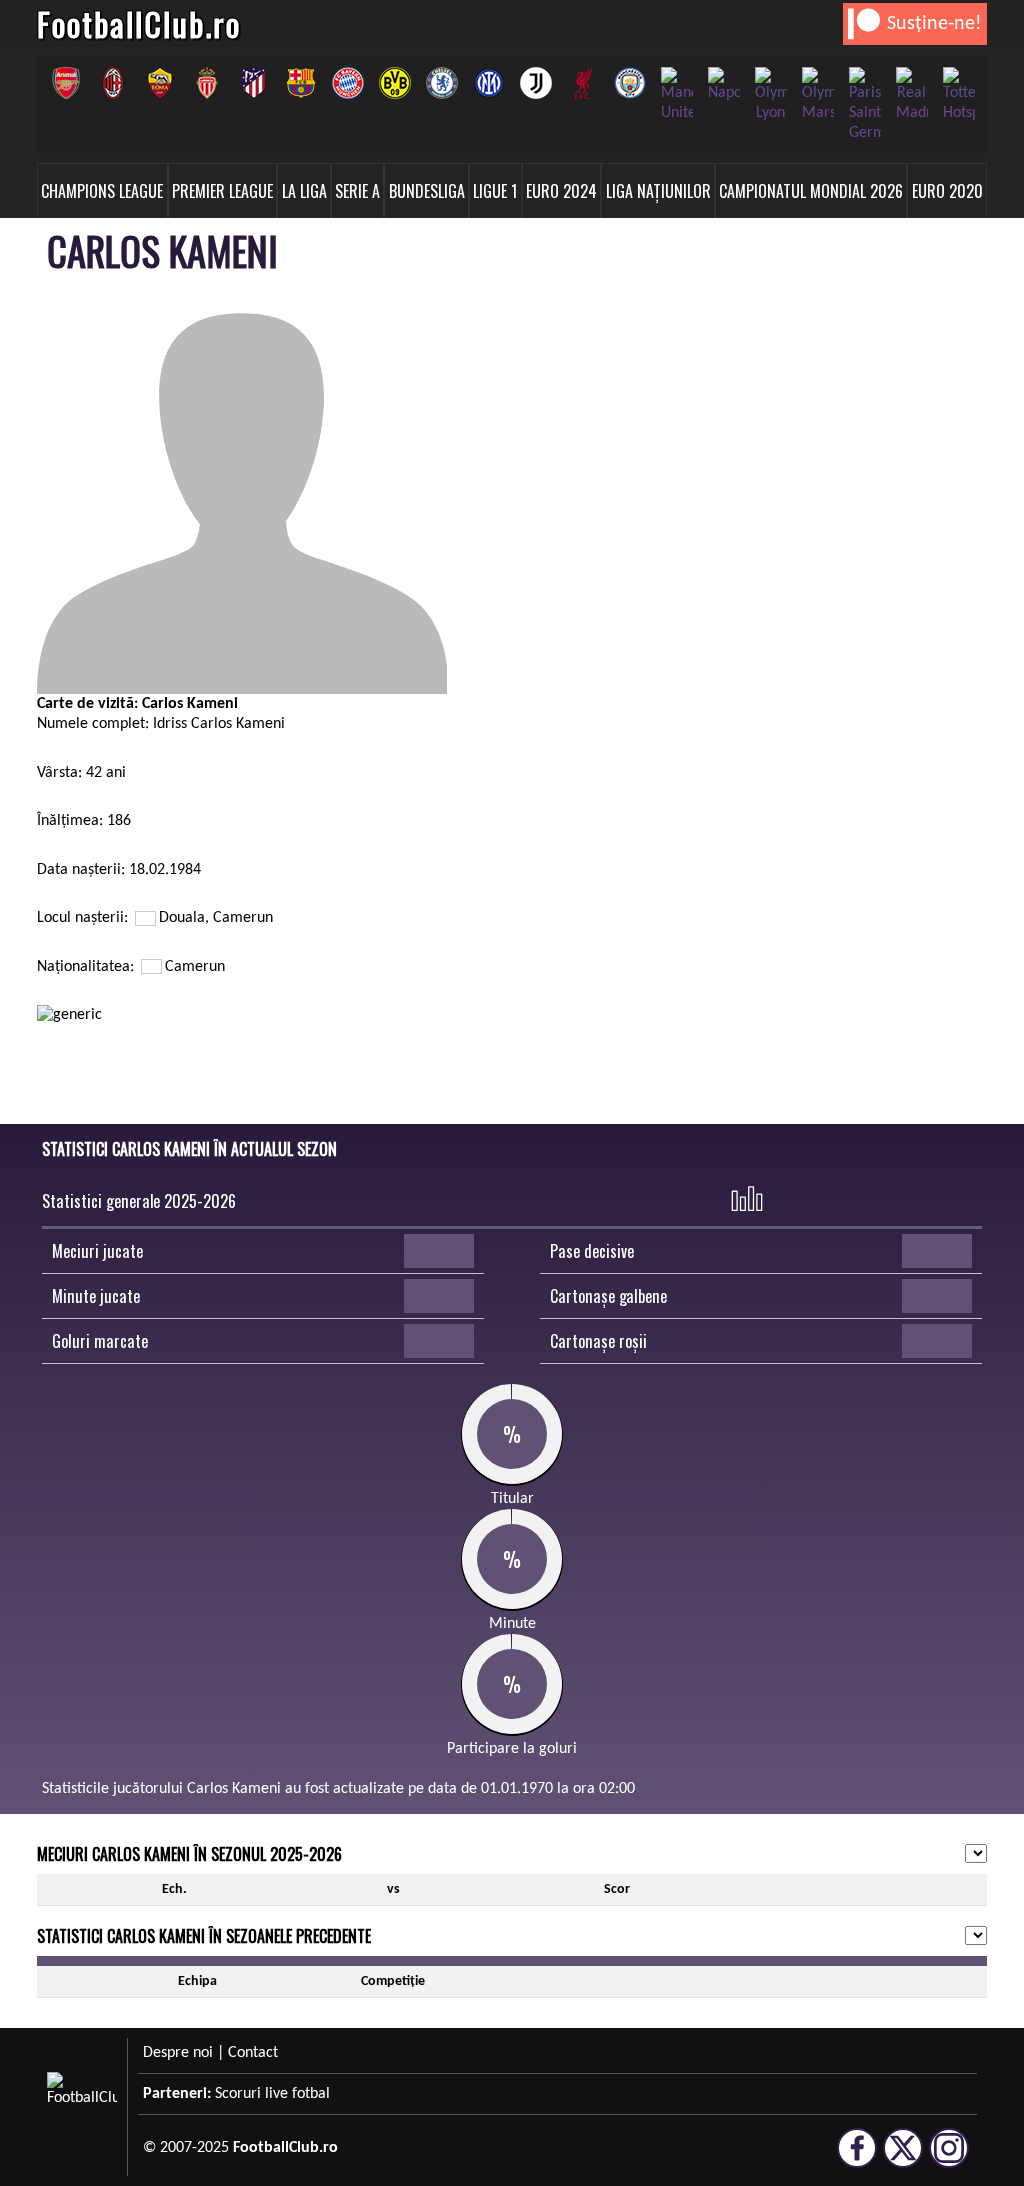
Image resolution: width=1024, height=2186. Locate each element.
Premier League (222, 191)
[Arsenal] (65, 83)
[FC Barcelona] (300, 83)
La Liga (304, 191)
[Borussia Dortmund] (394, 83)
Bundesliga (427, 191)
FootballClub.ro (139, 23)
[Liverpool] (582, 83)
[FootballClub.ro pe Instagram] (949, 2159)
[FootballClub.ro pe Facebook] (857, 2159)
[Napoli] (723, 85)
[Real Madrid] (911, 95)
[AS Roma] (159, 83)
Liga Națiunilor (658, 191)
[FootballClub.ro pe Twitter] (903, 2159)
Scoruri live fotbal (272, 2094)
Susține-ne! (934, 24)
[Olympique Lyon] (770, 95)
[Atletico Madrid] (253, 83)
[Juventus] (535, 83)
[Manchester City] (629, 83)
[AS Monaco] (206, 83)
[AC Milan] (112, 83)
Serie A (357, 191)
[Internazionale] (488, 83)
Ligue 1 (495, 191)
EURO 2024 (561, 191)
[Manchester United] (676, 95)
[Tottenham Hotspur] (958, 95)
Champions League (102, 191)
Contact (253, 2053)
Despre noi (178, 2053)
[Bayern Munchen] (347, 83)
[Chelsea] (441, 83)
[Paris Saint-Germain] (864, 105)
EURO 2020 (947, 191)
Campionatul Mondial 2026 (811, 191)
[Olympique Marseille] (817, 95)
